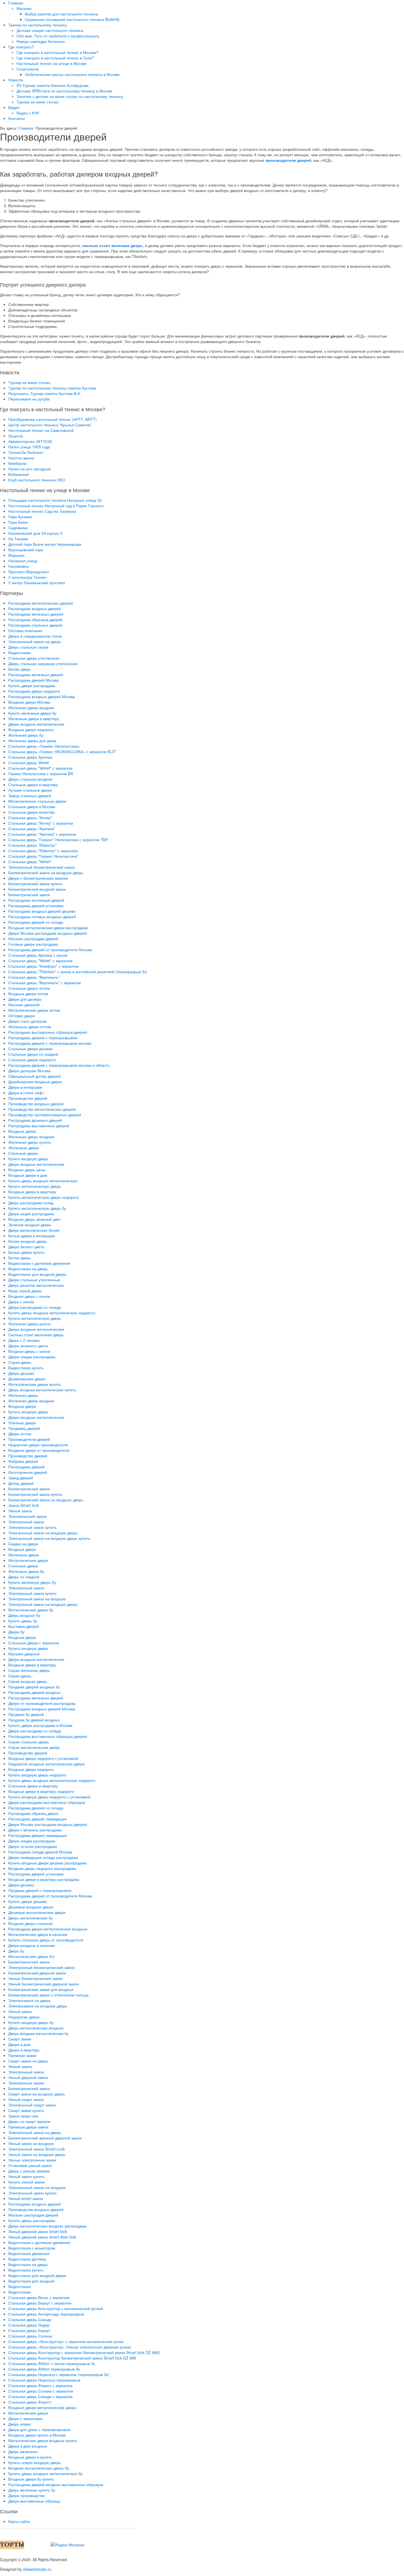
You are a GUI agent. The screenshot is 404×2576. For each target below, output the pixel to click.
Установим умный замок (30, 2165)
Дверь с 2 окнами (24, 1340)
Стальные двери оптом (29, 988)
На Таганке (18, 539)
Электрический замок (27, 1516)
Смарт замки (20, 2039)
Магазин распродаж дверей (33, 939)
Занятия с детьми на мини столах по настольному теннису (70, 96)
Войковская (19, 474)
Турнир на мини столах (38, 102)
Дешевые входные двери (31, 1907)
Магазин (24, 8)
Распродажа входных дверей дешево (42, 911)
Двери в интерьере (25, 1087)
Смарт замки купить (26, 2110)
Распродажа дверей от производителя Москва (50, 950)
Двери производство (27, 2495)
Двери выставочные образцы (34, 2501)
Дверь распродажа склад (31, 1203)
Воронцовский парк (26, 550)
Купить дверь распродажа (32, 2220)
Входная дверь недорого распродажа (42, 1868)
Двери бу (16, 1632)
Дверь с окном (21, 1302)
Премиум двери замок (28, 2127)
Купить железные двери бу (32, 713)
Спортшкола (28, 69)
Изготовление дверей (28, 1472)
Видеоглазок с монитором (32, 2248)
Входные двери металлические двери (42, 2407)
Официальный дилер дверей (34, 1076)
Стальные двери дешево (31, 1049)
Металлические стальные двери (37, 801)
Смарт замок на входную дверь (37, 2094)
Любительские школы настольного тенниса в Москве (72, 74)
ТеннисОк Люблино (26, 452)
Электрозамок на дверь (29, 2000)
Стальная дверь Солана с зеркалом (41, 2391)
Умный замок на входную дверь (37, 2154)
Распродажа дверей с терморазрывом (43, 1038)
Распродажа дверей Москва (34, 680)
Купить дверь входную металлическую (43, 1181)
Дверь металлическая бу (31, 1918)
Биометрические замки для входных (41, 1989)
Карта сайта (19, 2521)
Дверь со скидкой (24, 1577)
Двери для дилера (25, 999)
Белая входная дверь (28, 1241)
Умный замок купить (26, 2176)
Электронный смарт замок (32, 2105)
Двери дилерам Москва (29, 1071)
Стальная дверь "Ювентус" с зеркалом (43, 851)
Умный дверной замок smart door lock (42, 2237)
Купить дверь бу (23, 1621)
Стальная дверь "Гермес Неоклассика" (43, 856)
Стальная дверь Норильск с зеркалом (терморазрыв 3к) (59, 2374)
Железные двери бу (26, 1571)
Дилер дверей (21, 1483)
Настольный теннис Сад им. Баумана (42, 511)
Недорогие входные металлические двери (46, 1764)
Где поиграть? (21, 47)
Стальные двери (23, 1153)
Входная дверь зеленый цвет (34, 1219)
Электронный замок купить (32, 1527)
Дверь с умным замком (29, 2171)
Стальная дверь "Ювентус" (32, 845)
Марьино (16, 555)
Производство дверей (28, 1098)
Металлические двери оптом (34, 1010)
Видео (14, 107)
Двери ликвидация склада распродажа (43, 1857)
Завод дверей (21, 1478)
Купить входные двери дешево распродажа (47, 1863)
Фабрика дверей (23, 1461)
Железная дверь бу (26, 735)
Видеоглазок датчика (27, 2259)
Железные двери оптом (30, 1027)
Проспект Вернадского (29, 572)
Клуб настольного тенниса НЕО (37, 480)
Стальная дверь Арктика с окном (38, 955)
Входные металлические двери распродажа (48, 928)
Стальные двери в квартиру (33, 784)
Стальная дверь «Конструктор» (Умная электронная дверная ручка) (70, 2347)
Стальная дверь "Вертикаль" (34, 977)
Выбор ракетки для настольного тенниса (61, 14)
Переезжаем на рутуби (29, 399)
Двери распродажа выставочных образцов (46, 1802)
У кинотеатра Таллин (27, 577)
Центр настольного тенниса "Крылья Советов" (50, 425)
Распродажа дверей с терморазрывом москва (50, 1043)
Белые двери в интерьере (32, 1236)
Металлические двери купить (34, 1384)
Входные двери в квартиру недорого (41, 1791)
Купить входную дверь (28, 1159)
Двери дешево (21, 1373)
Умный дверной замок (28, 2077)
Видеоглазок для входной (31, 2281)
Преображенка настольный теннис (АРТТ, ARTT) (52, 419)
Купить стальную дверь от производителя (46, 1940)
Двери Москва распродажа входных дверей (48, 933)
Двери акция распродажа (31, 1214)
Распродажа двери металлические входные (48, 1929)
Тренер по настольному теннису (38, 25)
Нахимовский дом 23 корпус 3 (35, 533)
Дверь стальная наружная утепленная (43, 663)
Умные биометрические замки (35, 1978)
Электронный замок (26, 1522)
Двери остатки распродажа (33, 1846)
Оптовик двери (22, 1016)
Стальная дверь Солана (30, 2336)
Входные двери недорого (31, 729)
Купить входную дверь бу (31, 2022)
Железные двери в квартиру (34, 718)
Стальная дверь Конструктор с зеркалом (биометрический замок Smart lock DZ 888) (84, 2352)
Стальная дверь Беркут (29, 2330)
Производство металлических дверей (42, 1109)
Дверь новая (20, 2424)
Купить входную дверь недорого (37, 1775)
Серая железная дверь (29, 1670)
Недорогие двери (24, 2017)
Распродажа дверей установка (36, 906)
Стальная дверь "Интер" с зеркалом (41, 823)
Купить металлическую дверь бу (37, 1208)
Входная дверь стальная (31, 1923)
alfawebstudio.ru (37, 2569)
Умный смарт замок (26, 2099)
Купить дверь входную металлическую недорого (52, 1313)
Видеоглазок (20, 2286)
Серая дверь (20, 1362)
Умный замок (20, 1511)
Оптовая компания (25, 630)
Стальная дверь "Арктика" (32, 829)
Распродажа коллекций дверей (36, 900)
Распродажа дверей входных (34, 1692)
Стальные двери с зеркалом (34, 1643)
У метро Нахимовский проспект (37, 583)
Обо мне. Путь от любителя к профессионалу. (58, 36)
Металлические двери (28, 1560)
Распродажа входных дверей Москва (42, 696)
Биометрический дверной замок (37, 1973)
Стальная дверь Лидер (29, 2325)
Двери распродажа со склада (35, 1307)
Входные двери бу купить (31, 2479)
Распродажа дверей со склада (36, 922)
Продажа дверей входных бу (34, 1687)
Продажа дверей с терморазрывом (40, 1890)
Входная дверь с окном (29, 1296)
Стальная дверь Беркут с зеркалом (40, 2303)
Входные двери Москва (29, 702)
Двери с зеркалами (25, 2418)
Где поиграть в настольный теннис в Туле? (55, 58)
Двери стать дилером (27, 1021)
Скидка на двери (23, 1544)
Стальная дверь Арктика (30, 757)
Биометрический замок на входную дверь (46, 873)
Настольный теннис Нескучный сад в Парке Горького (56, 506)
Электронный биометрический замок (41, 867)
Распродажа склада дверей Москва (40, 1852)
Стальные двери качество (31, 812)
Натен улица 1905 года (29, 447)
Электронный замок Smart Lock (37, 2149)
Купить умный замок (27, 2182)
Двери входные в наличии (32, 1945)
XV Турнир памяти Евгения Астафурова (52, 85)
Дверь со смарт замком (29, 2121)
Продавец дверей (24, 1428)
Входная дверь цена (27, 1170)
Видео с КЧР (28, 113)
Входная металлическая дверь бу (39, 2468)
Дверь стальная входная (30, 779)
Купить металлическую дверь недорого (44, 1197)
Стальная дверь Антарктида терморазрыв (46, 2314)
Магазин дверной (24, 1005)
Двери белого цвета (26, 1247)
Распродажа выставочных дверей (39, 1126)
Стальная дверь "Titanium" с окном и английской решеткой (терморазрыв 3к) (78, 972)
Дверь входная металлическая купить (42, 1390)
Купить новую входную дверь (34, 2462)
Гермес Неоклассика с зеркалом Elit (41, 773)
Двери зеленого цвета (28, 1346)
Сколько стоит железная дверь (36, 1335)
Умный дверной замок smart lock (38, 2231)
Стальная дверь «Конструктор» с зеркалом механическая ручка (66, 2341)
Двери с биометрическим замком (38, 878)
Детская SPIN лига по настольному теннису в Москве (64, 91)
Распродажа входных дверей (34, 608)
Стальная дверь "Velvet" (30, 862)
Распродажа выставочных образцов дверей (48, 1032)
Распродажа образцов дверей (35, 619)
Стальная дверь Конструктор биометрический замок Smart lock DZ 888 (72, 2358)
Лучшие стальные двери (30, 790)
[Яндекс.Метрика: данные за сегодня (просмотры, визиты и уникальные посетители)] (67, 2545)
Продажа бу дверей (26, 1714)
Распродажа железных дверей (36, 614)
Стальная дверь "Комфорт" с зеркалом (43, 966)
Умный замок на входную (31, 2143)
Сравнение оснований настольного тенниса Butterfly (72, 19)
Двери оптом (20, 1434)
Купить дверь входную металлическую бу (45, 2473)
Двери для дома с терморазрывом (39, 2429)
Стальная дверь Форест (30, 2402)
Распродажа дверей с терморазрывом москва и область (59, 1065)
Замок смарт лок (23, 2116)
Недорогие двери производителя (38, 1445)
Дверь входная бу (24, 1615)
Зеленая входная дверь (30, 1225)
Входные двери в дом (28, 1175)
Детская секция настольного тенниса (50, 30)
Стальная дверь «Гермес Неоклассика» (44, 746)
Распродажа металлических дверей (41, 603)
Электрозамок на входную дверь (38, 2006)
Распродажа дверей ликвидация (38, 1819)
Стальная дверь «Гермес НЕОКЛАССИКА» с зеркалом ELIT (62, 751)
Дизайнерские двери (27, 1379)
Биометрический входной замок (37, 889)
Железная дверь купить (30, 1142)
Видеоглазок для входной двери (37, 1274)
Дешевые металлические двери (37, 1912)
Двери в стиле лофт (26, 1093)
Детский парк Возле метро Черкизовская (45, 544)
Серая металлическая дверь (34, 1747)
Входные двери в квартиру (32, 1192)
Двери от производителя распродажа (42, 1703)
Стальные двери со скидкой (33, 1054)
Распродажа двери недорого (34, 691)
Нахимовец (18, 566)
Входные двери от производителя (39, 1450)
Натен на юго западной (29, 469)
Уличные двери (22, 1423)
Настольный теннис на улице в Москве (52, 63)
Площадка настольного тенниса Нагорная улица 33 (55, 500)
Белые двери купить (26, 1252)
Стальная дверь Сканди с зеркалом (40, 2396)
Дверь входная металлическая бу (38, 2033)
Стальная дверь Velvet (28, 762)
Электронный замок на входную (37, 1599)
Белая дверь (20, 669)
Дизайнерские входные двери (35, 1082)
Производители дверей (29, 1439)
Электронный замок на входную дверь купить (49, 1538)
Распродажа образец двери (33, 1813)
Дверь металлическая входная (36, 2028)
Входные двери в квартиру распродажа (44, 1879)
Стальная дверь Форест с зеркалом (40, 2385)
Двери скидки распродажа (32, 1841)
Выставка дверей (24, 1626)
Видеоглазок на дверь (28, 1269)
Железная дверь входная (31, 707)
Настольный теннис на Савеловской (41, 430)
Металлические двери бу (31, 1610)
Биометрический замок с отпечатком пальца (48, 1995)
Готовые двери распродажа (33, 944)
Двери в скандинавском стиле (35, 636)
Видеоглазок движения (29, 2253)
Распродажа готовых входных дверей (42, 917)
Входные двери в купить (30, 2457)
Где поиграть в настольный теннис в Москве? (57, 52)
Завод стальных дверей (30, 795)
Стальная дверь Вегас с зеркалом (39, 2297)
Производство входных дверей (36, 1104)
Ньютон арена (21, 458)
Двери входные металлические (36, 724)
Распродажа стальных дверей (35, 625)
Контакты (16, 118)
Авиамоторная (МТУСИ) (30, 441)
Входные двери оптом (28, 994)
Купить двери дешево (28, 1901)
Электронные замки (26, 2083)
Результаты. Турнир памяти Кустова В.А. (45, 393)
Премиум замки (22, 2055)
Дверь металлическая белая (34, 1230)
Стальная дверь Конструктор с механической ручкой (56, 2308)
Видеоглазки (20, 652)
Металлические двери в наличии (38, 1934)
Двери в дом (19, 2044)
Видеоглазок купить (26, 1368)
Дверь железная (23, 2451)
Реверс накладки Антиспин (41, 41)
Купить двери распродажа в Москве (40, 1725)
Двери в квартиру (24, 2050)
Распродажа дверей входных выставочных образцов (56, 2484)
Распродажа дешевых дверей (35, 1120)
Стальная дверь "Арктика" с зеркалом (42, 834)
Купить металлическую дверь (35, 1186)
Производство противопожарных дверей (45, 1115)
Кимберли (17, 463)
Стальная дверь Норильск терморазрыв (44, 2380)
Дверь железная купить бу (32, 2490)
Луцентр (16, 436)
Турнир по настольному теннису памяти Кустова (52, 388)
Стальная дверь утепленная (34, 658)
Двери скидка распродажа (32, 1357)
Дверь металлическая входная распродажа (47, 2226)
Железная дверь (23, 1395)
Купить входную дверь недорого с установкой (49, 1797)
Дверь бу (16, 1951)
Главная (16, 3)
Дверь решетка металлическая (36, 1285)
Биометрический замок (29, 895)
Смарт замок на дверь (28, 2061)
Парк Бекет (18, 522)
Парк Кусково (20, 517)
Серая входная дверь (28, 1681)
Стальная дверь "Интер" (30, 817)
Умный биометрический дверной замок (44, 1984)
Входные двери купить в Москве (37, 2435)
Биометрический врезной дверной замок (45, 2138)
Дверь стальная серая (28, 647)
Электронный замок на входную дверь (43, 1533)
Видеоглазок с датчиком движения (39, 1263)
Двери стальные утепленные (34, 1280)
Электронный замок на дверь (35, 641)
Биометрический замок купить (35, 884)
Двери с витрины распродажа (35, 1830)
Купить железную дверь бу (32, 1582)
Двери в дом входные (28, 2446)
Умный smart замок (26, 2198)
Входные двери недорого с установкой (43, 1758)
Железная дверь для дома (32, 740)
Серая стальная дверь (29, 1742)
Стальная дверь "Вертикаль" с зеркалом (45, 983)
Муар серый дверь (25, 1291)
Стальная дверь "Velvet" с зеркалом (40, 768)
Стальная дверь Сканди (30, 2319)
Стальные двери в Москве (32, 806)
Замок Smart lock (23, 1505)
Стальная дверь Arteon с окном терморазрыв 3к (52, 2363)
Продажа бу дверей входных (34, 1720)
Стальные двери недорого (32, 1060)
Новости (16, 80)
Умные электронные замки (32, 2160)
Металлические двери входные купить (43, 2440)
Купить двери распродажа (32, 685)
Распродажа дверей (26, 1467)
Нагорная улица (23, 561)
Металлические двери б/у (31, 1956)
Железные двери (24, 1148)
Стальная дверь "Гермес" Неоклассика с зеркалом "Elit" (58, 840)
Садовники (18, 528)
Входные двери (22, 1131)
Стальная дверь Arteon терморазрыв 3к (44, 2369)
